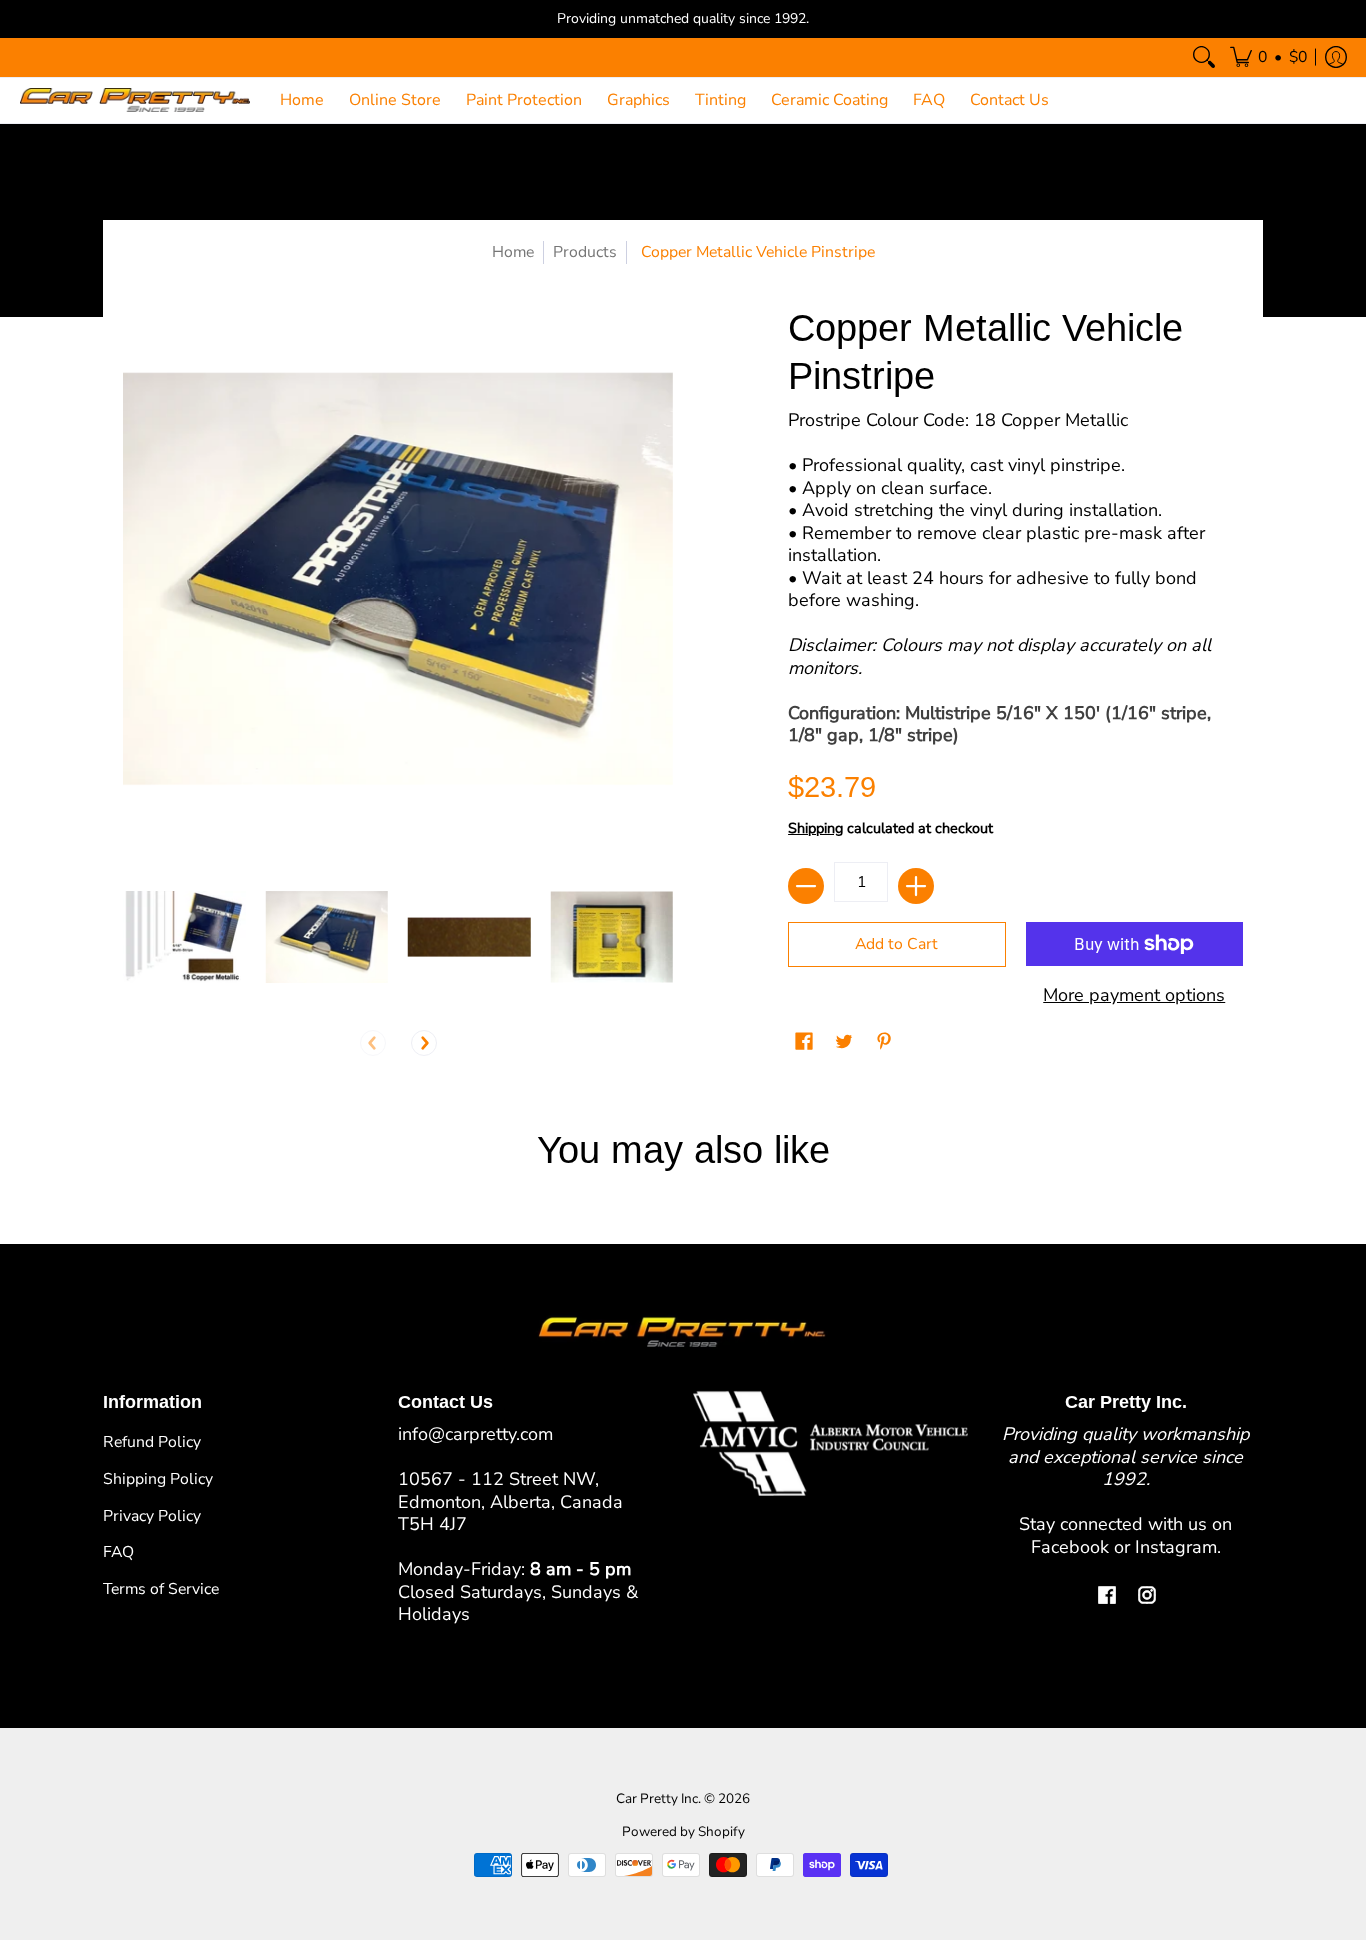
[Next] (424, 1043)
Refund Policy (152, 1442)
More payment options (1134, 995)
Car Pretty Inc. (658, 1798)
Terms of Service (161, 1589)
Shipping (815, 828)
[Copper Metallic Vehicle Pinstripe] (184, 937)
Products (585, 252)
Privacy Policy (152, 1516)
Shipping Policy (158, 1479)
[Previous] (373, 1043)
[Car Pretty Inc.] (135, 100)
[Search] (1204, 57)
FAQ (118, 1552)
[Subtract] (806, 886)
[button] (1268, 57)
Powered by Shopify (683, 1831)
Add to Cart (896, 944)
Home (513, 252)
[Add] (916, 886)
